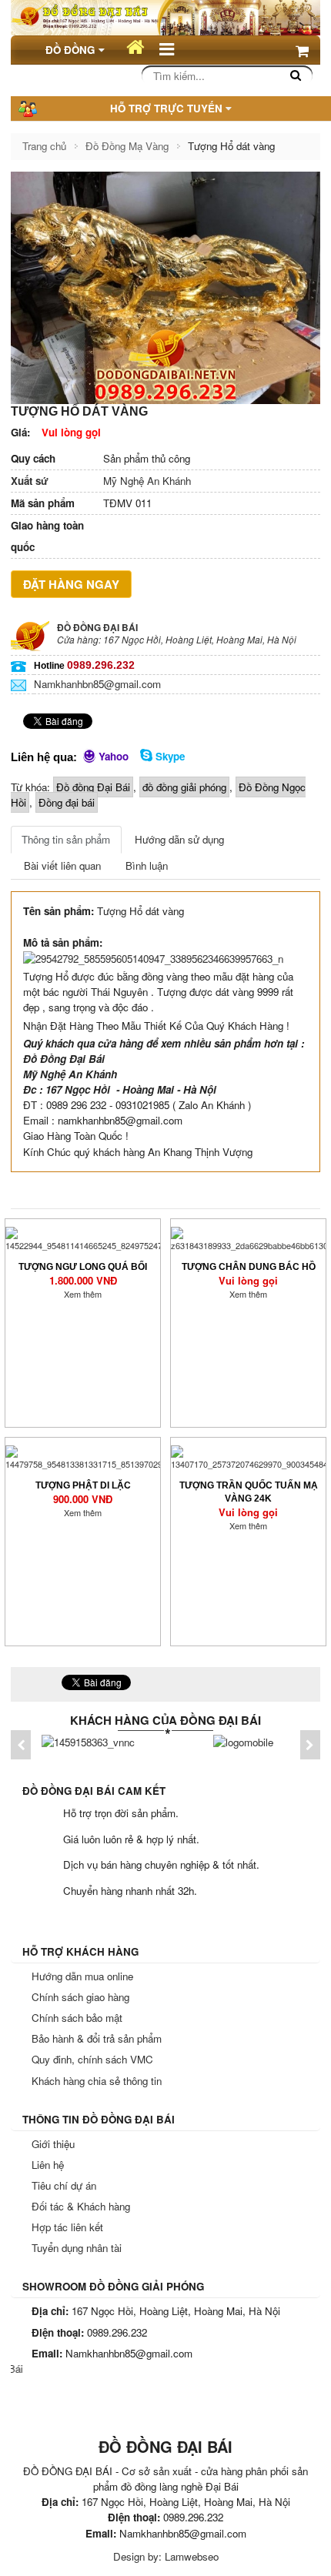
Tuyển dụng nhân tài (77, 2248)
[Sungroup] (243, 1741)
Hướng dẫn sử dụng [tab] (179, 839)
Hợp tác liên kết (67, 2227)
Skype (169, 756)
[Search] (296, 75)
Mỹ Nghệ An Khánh (101, 481)
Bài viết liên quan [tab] (62, 865)
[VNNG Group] (88, 1741)
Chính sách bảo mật (77, 2018)
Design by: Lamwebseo (166, 2556)
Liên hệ (48, 2165)
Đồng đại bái (67, 802)
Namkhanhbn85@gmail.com (97, 684)
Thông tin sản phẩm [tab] (66, 839)
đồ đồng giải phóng (184, 787)
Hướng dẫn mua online (82, 1976)
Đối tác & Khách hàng (81, 2206)
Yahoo (112, 756)
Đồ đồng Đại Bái (93, 787)
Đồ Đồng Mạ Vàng (127, 146)
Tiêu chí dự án (64, 2185)
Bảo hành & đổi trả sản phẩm (97, 2038)
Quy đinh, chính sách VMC (92, 2059)
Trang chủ (44, 146)
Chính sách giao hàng (80, 1997)
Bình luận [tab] (147, 865)
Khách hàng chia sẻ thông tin (97, 2081)
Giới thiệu (53, 2144)
